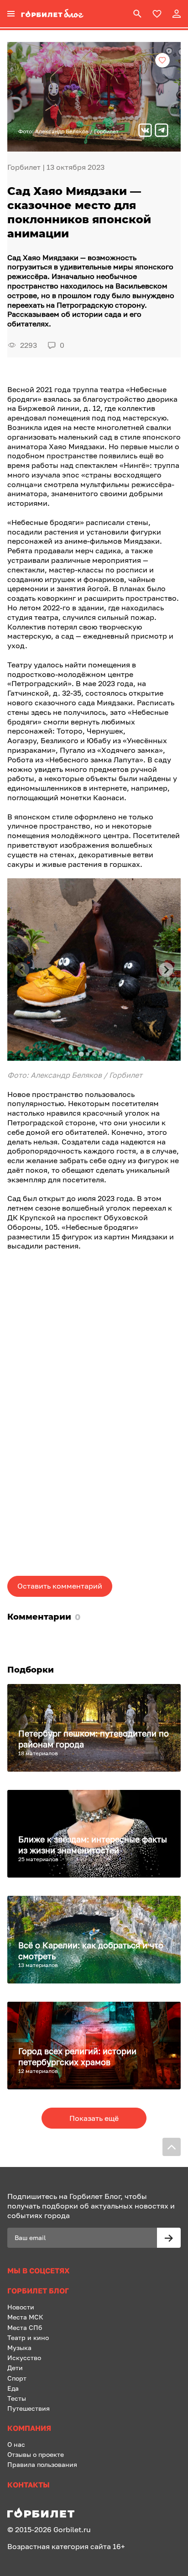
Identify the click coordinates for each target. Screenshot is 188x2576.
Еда (13, 2388)
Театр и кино (28, 2337)
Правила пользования (42, 2464)
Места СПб (25, 2327)
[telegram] (162, 131)
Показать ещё (94, 2118)
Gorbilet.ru (72, 2529)
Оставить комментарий (60, 1586)
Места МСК (25, 2317)
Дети (15, 2368)
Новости (21, 2307)
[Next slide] (166, 970)
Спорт (17, 2378)
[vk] (145, 131)
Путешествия (29, 2408)
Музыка (19, 2348)
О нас (16, 2444)
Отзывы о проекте (36, 2454)
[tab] (81, 1054)
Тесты (17, 2398)
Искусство (24, 2358)
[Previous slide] (22, 970)
